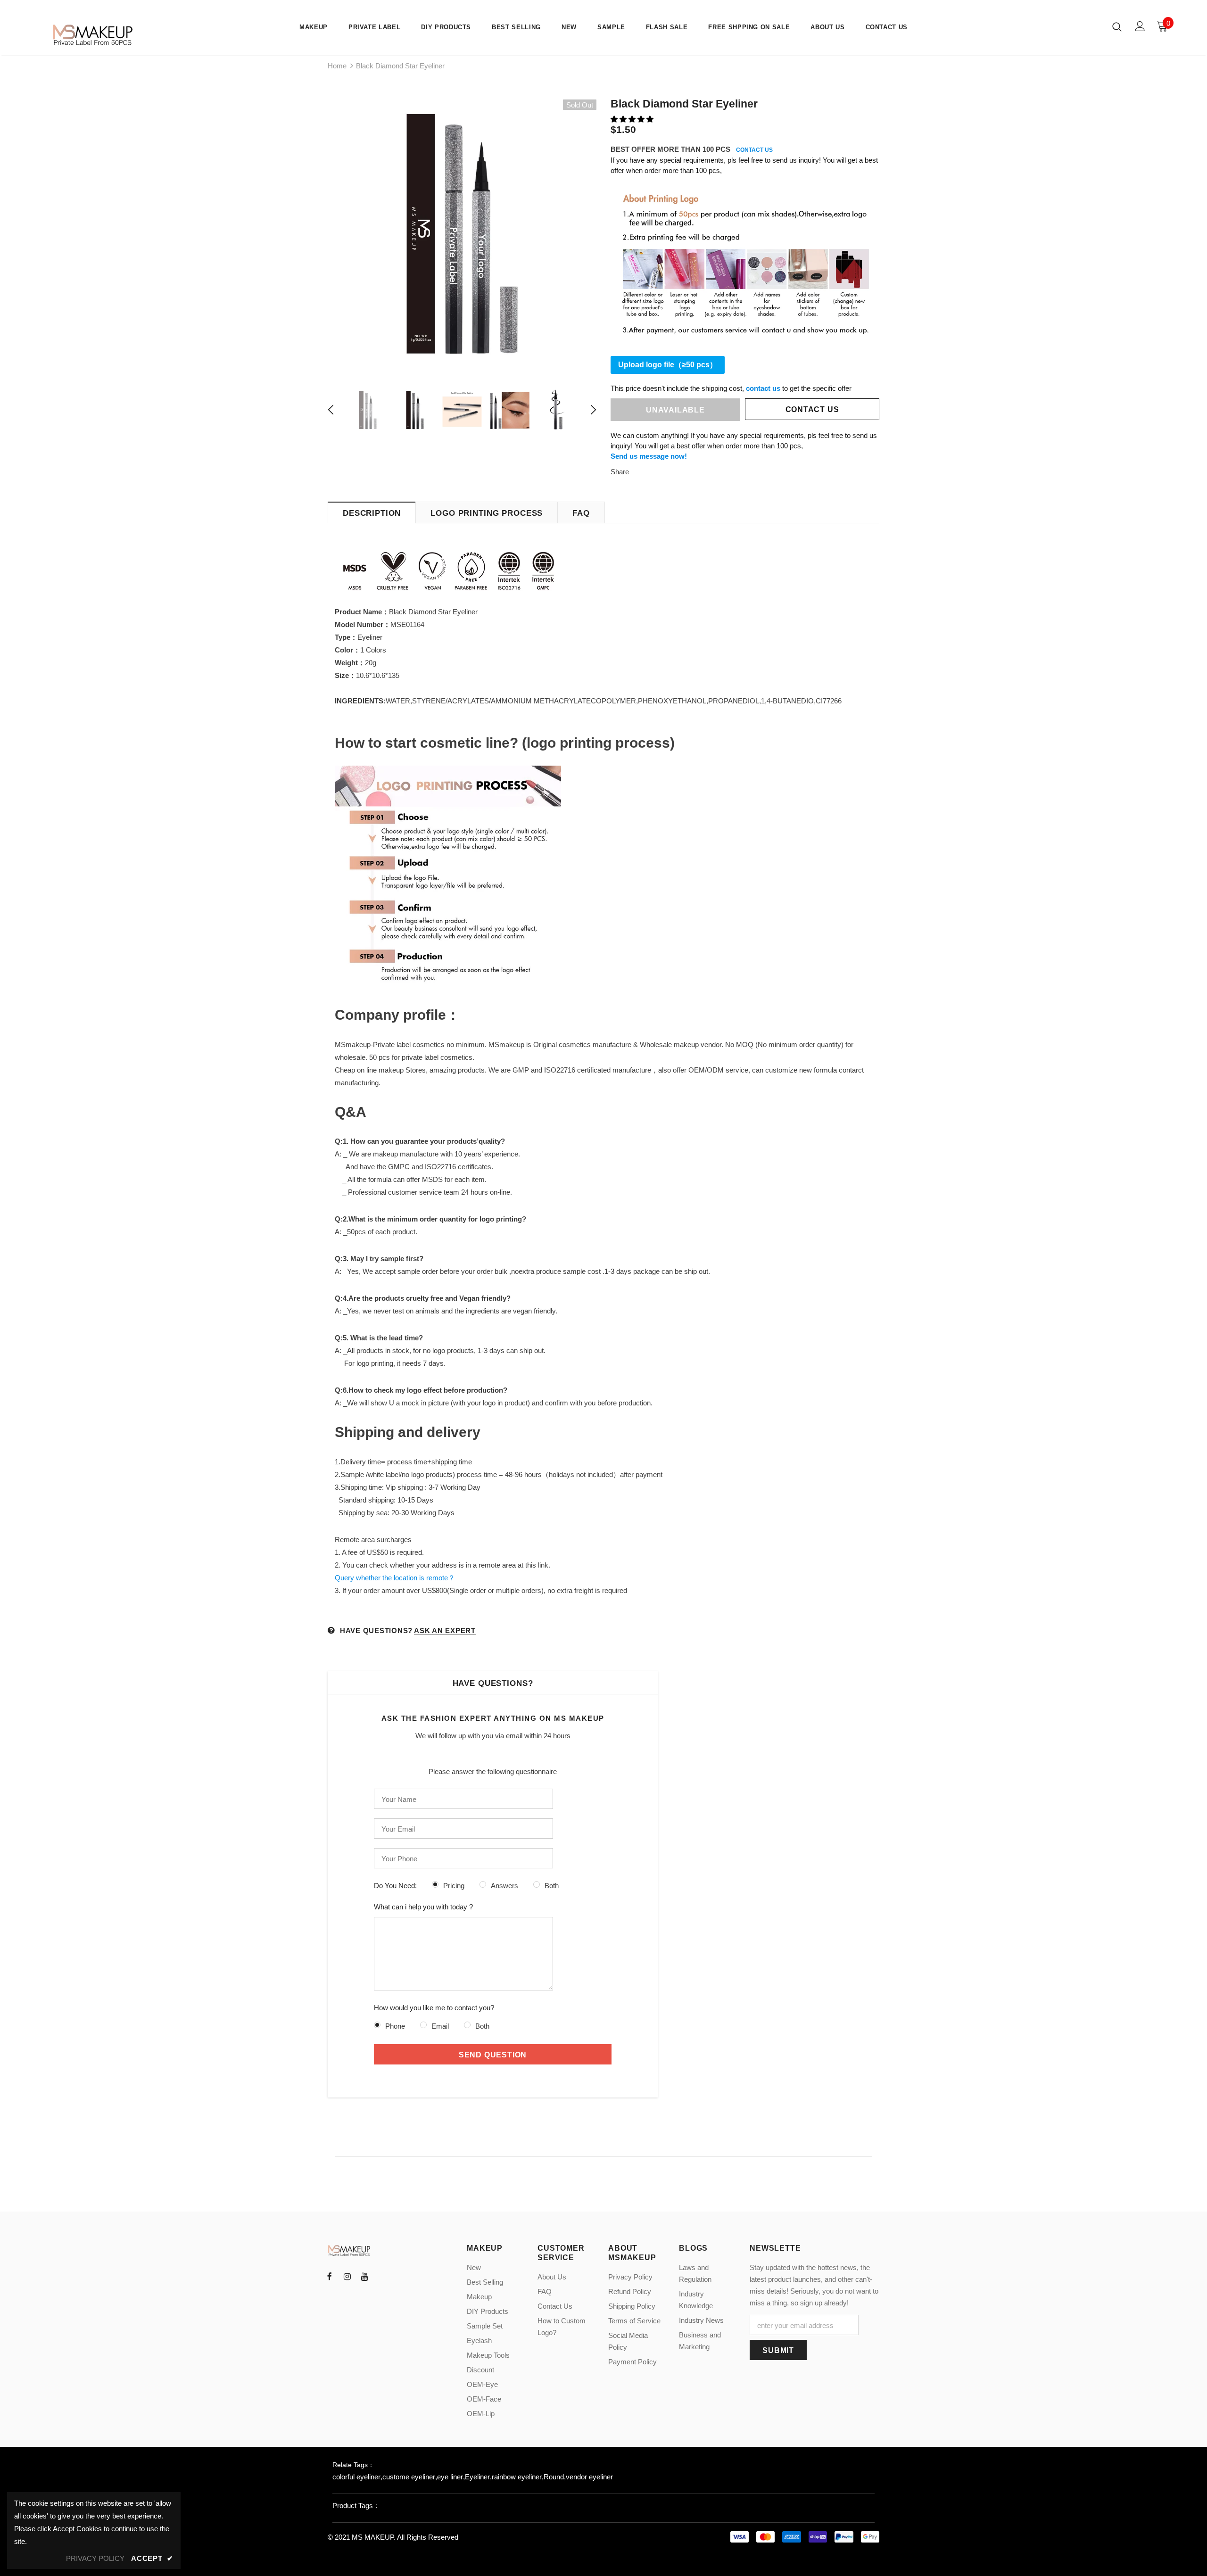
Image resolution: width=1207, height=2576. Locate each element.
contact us (763, 388)
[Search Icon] (1117, 26)
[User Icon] (1140, 26)
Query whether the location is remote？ (395, 1578)
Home (337, 66)
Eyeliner (477, 2477)
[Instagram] (347, 2276)
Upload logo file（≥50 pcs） (668, 365)
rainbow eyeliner (517, 2477)
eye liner (450, 2477)
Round (554, 2477)
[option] (462, 234)
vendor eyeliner (589, 2477)
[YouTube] (364, 2276)
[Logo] (94, 35)
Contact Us (812, 409)
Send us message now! (649, 456)
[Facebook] (330, 2276)
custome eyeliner (409, 2477)
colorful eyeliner (356, 2477)
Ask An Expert (445, 1631)
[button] (633, 119)
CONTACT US (754, 150)
